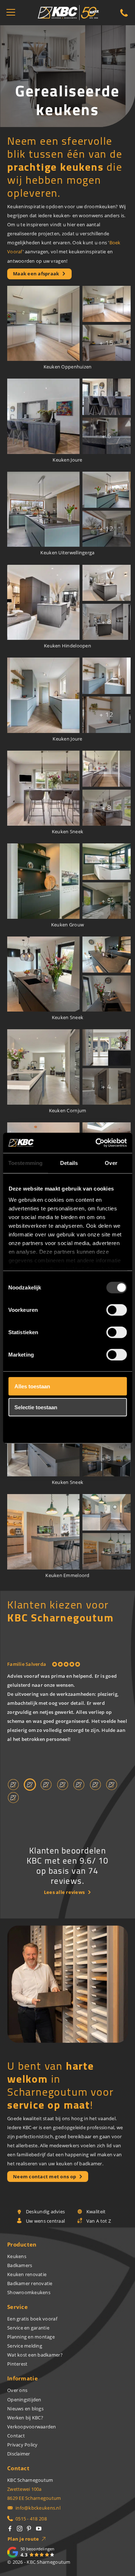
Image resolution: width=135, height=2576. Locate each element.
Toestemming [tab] (25, 1163)
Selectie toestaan (36, 1407)
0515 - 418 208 (31, 2519)
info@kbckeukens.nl (38, 2508)
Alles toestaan (32, 1386)
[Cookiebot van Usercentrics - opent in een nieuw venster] (96, 1143)
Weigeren (26, 1428)
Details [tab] (69, 1163)
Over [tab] (111, 1163)
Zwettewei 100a (24, 2489)
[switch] (116, 1310)
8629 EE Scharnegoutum (34, 2498)
